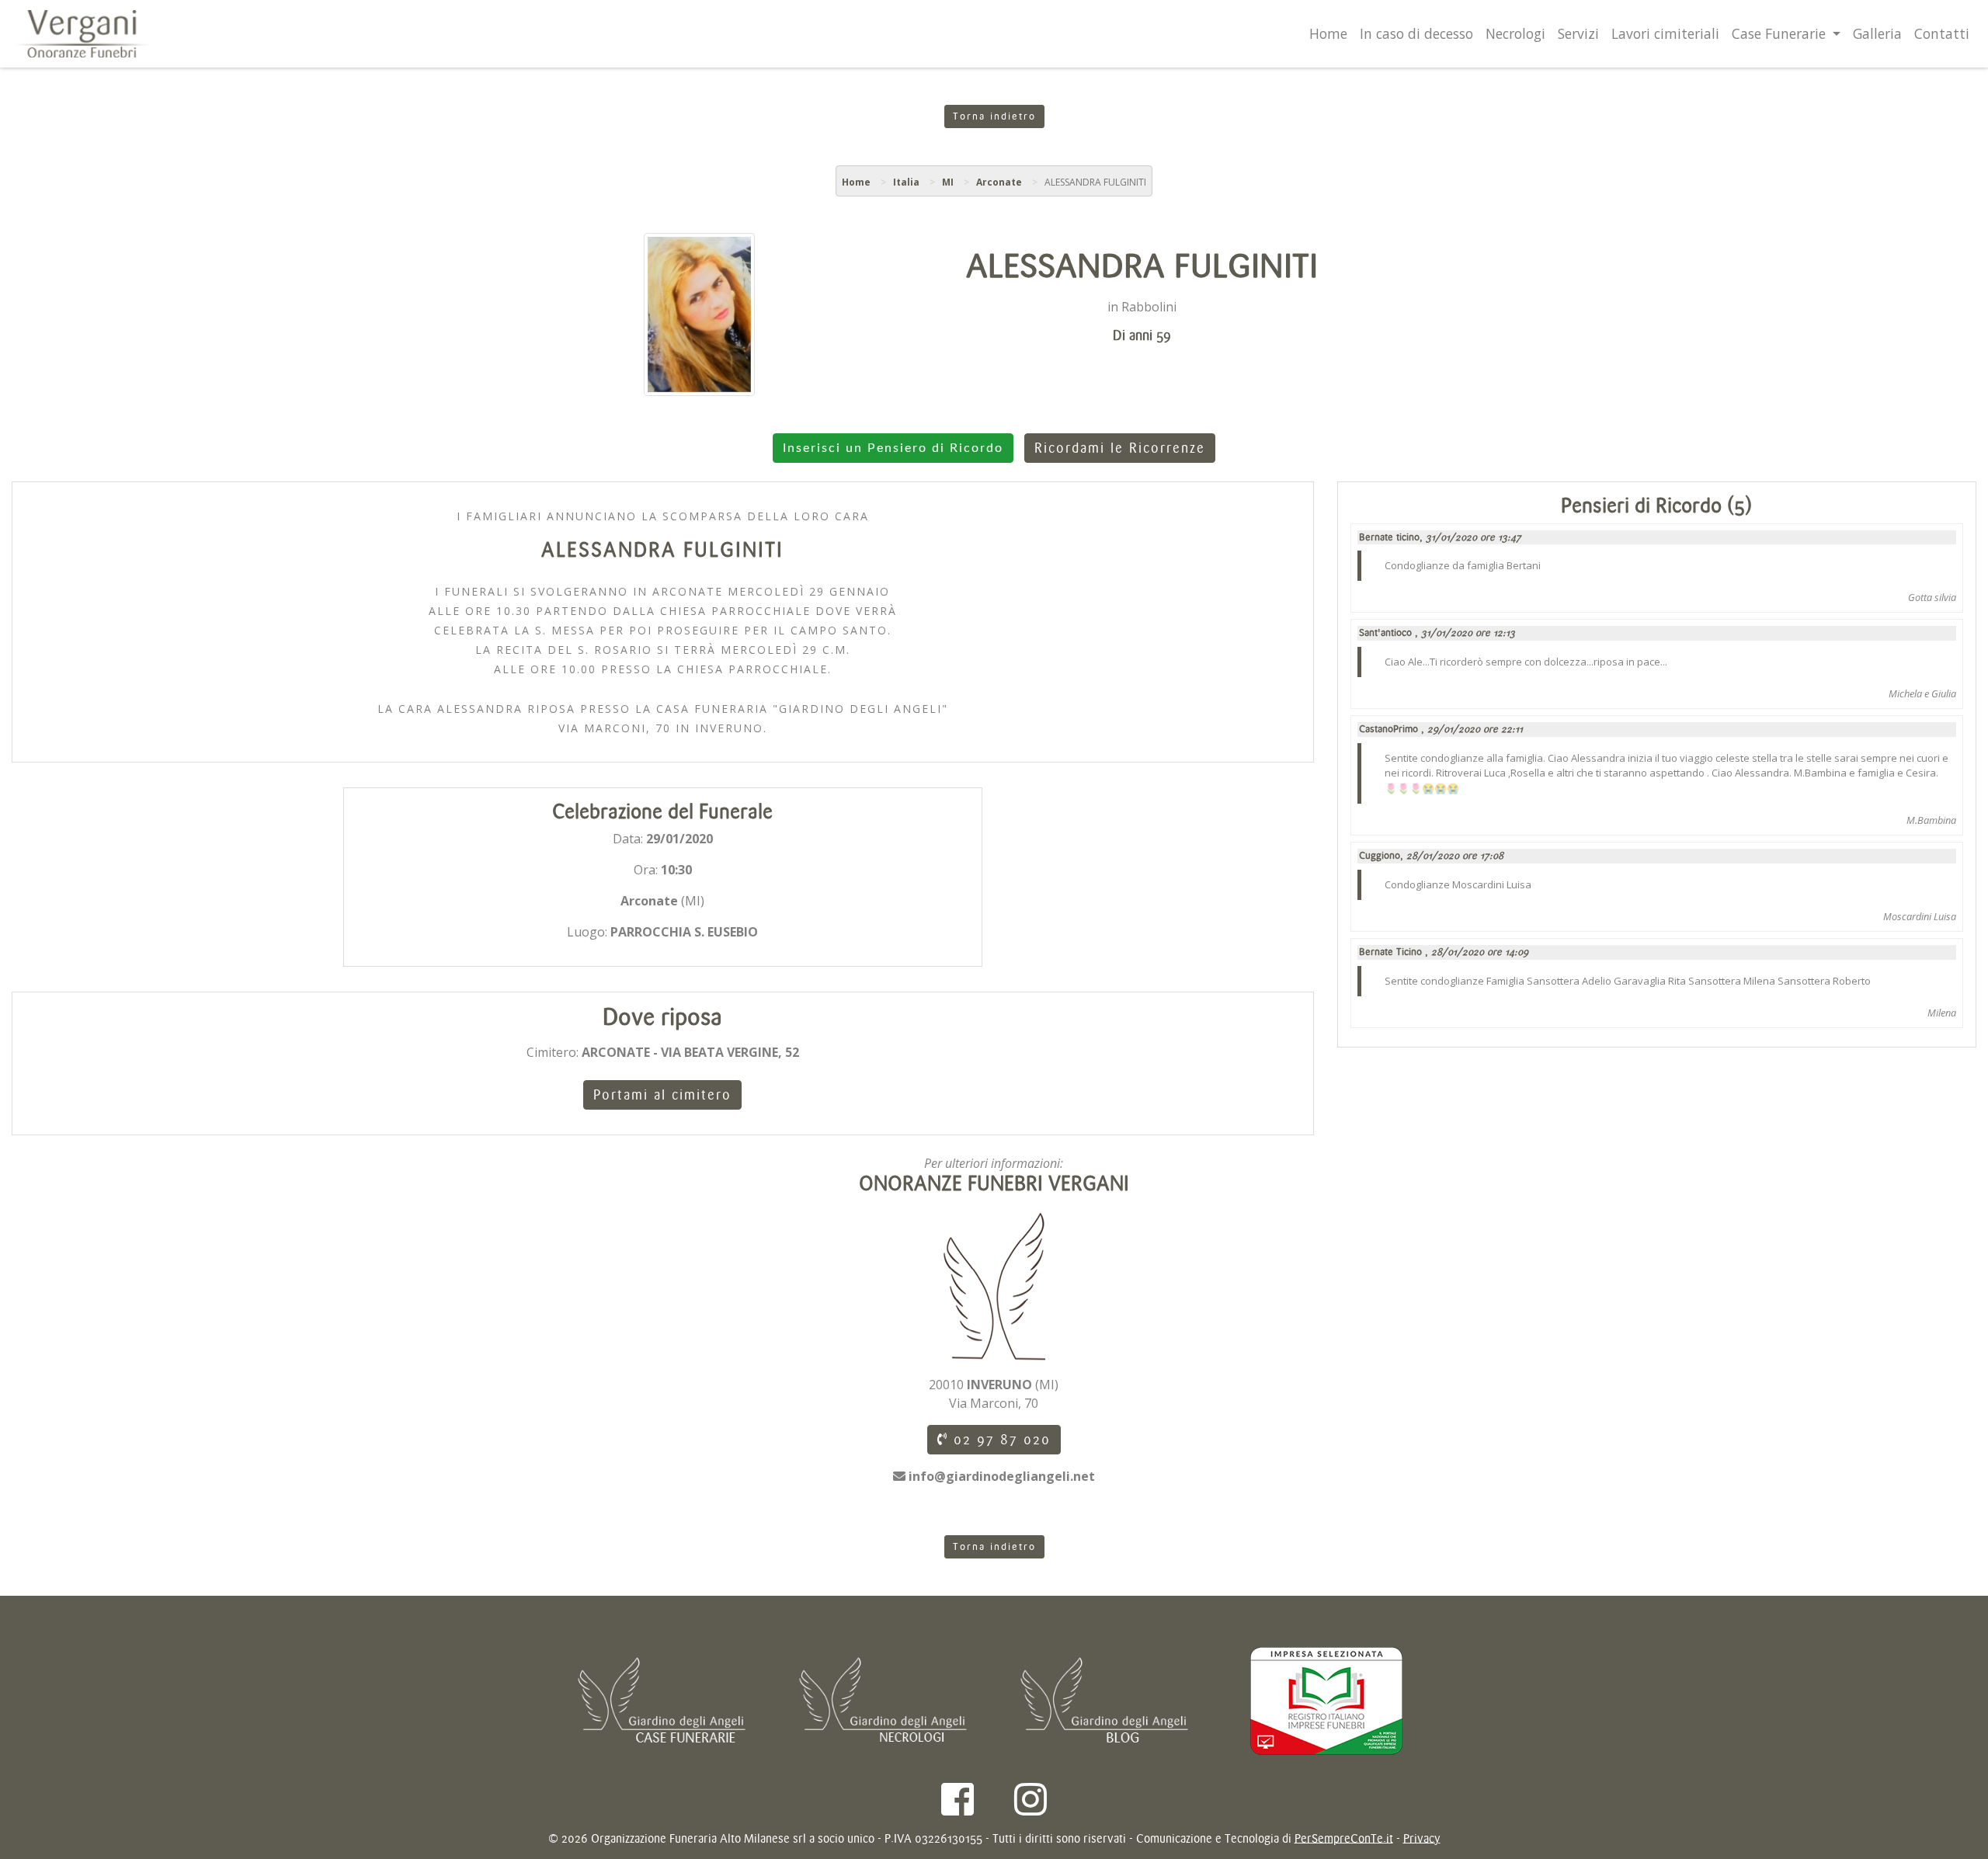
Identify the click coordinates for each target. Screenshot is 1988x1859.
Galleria (1877, 33)
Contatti (1942, 33)
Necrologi (1515, 33)
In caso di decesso (1416, 33)
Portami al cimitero (662, 1095)
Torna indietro (994, 116)
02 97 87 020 (999, 1440)
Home (1328, 33)
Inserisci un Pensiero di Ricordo (893, 448)
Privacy (1422, 1838)
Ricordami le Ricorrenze (1120, 448)
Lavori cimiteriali (1665, 33)
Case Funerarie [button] (1781, 33)
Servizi (1578, 33)
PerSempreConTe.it (1344, 1838)
